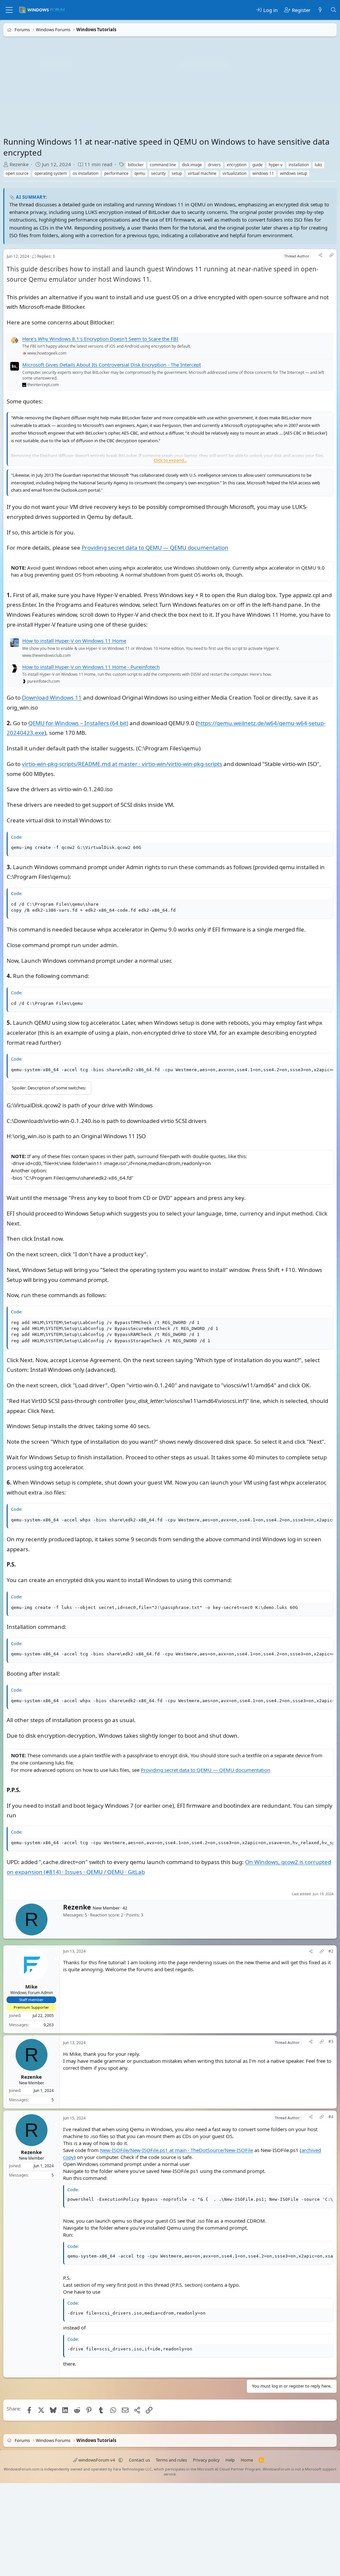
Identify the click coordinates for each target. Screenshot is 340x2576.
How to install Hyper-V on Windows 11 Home (74, 641)
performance (116, 173)
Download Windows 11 (52, 697)
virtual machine (202, 173)
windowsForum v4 (97, 2460)
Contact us (139, 2460)
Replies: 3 (46, 257)
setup (177, 173)
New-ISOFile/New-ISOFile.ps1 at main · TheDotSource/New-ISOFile (176, 2150)
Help (230, 2460)
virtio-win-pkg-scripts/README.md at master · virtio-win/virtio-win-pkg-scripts (122, 764)
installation (299, 165)
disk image (192, 165)
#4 (331, 2117)
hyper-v (276, 165)
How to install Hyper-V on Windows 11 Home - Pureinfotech (91, 667)
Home (247, 2460)
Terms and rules (171, 2460)
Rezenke (19, 164)
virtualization (234, 173)
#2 (331, 1951)
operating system (51, 173)
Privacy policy (206, 2460)
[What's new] (320, 10)
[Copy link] (331, 256)
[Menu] (9, 10)
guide (257, 165)
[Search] (334, 10)
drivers (214, 165)
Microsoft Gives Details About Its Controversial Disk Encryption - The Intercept (112, 365)
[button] (121, 2460)
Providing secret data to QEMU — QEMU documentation (155, 548)
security (158, 173)
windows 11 (263, 173)
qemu (140, 173)
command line (163, 165)
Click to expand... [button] (170, 460)
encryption (237, 165)
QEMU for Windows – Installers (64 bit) (78, 723)
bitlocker (136, 165)
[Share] (320, 256)
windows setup (294, 173)
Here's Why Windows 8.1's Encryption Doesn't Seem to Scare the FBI (100, 339)
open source (17, 173)
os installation (85, 173)
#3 (331, 2042)
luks (318, 165)
